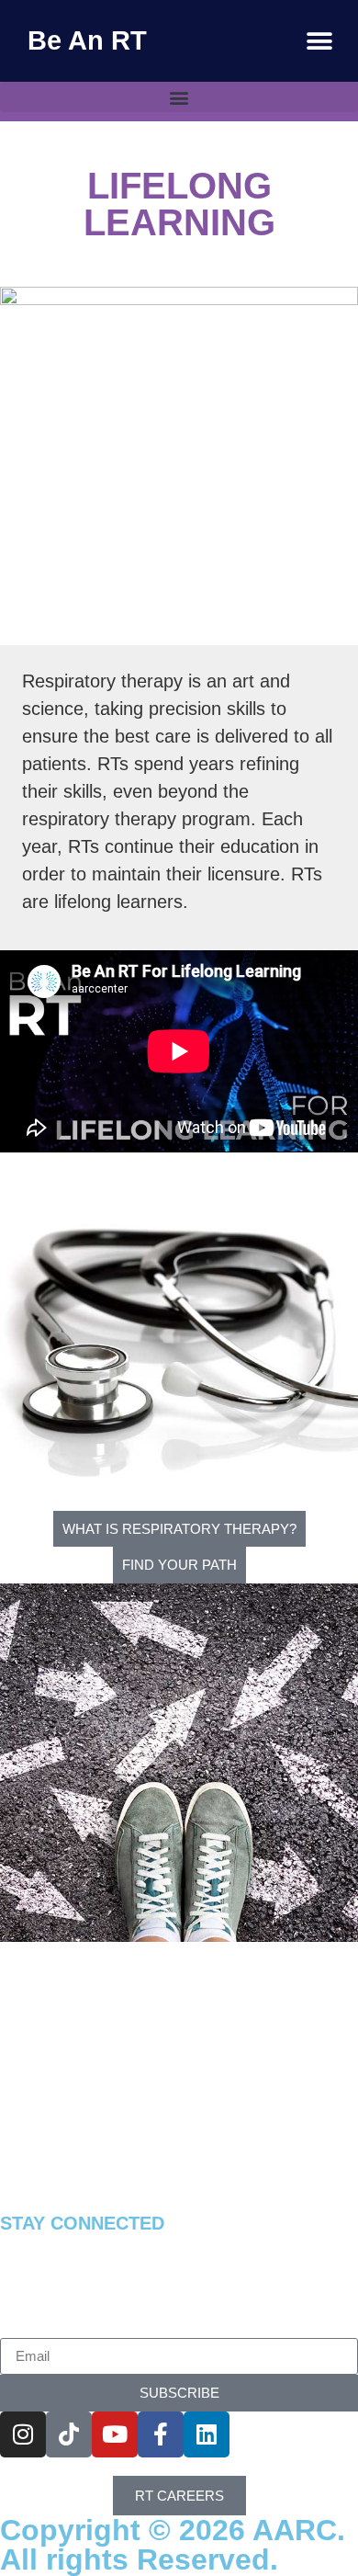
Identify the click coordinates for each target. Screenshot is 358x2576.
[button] (319, 41)
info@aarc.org (92, 2202)
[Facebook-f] (161, 2434)
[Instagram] (23, 2434)
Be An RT (87, 40)
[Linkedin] (207, 2434)
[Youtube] (115, 2434)
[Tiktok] (69, 2434)
